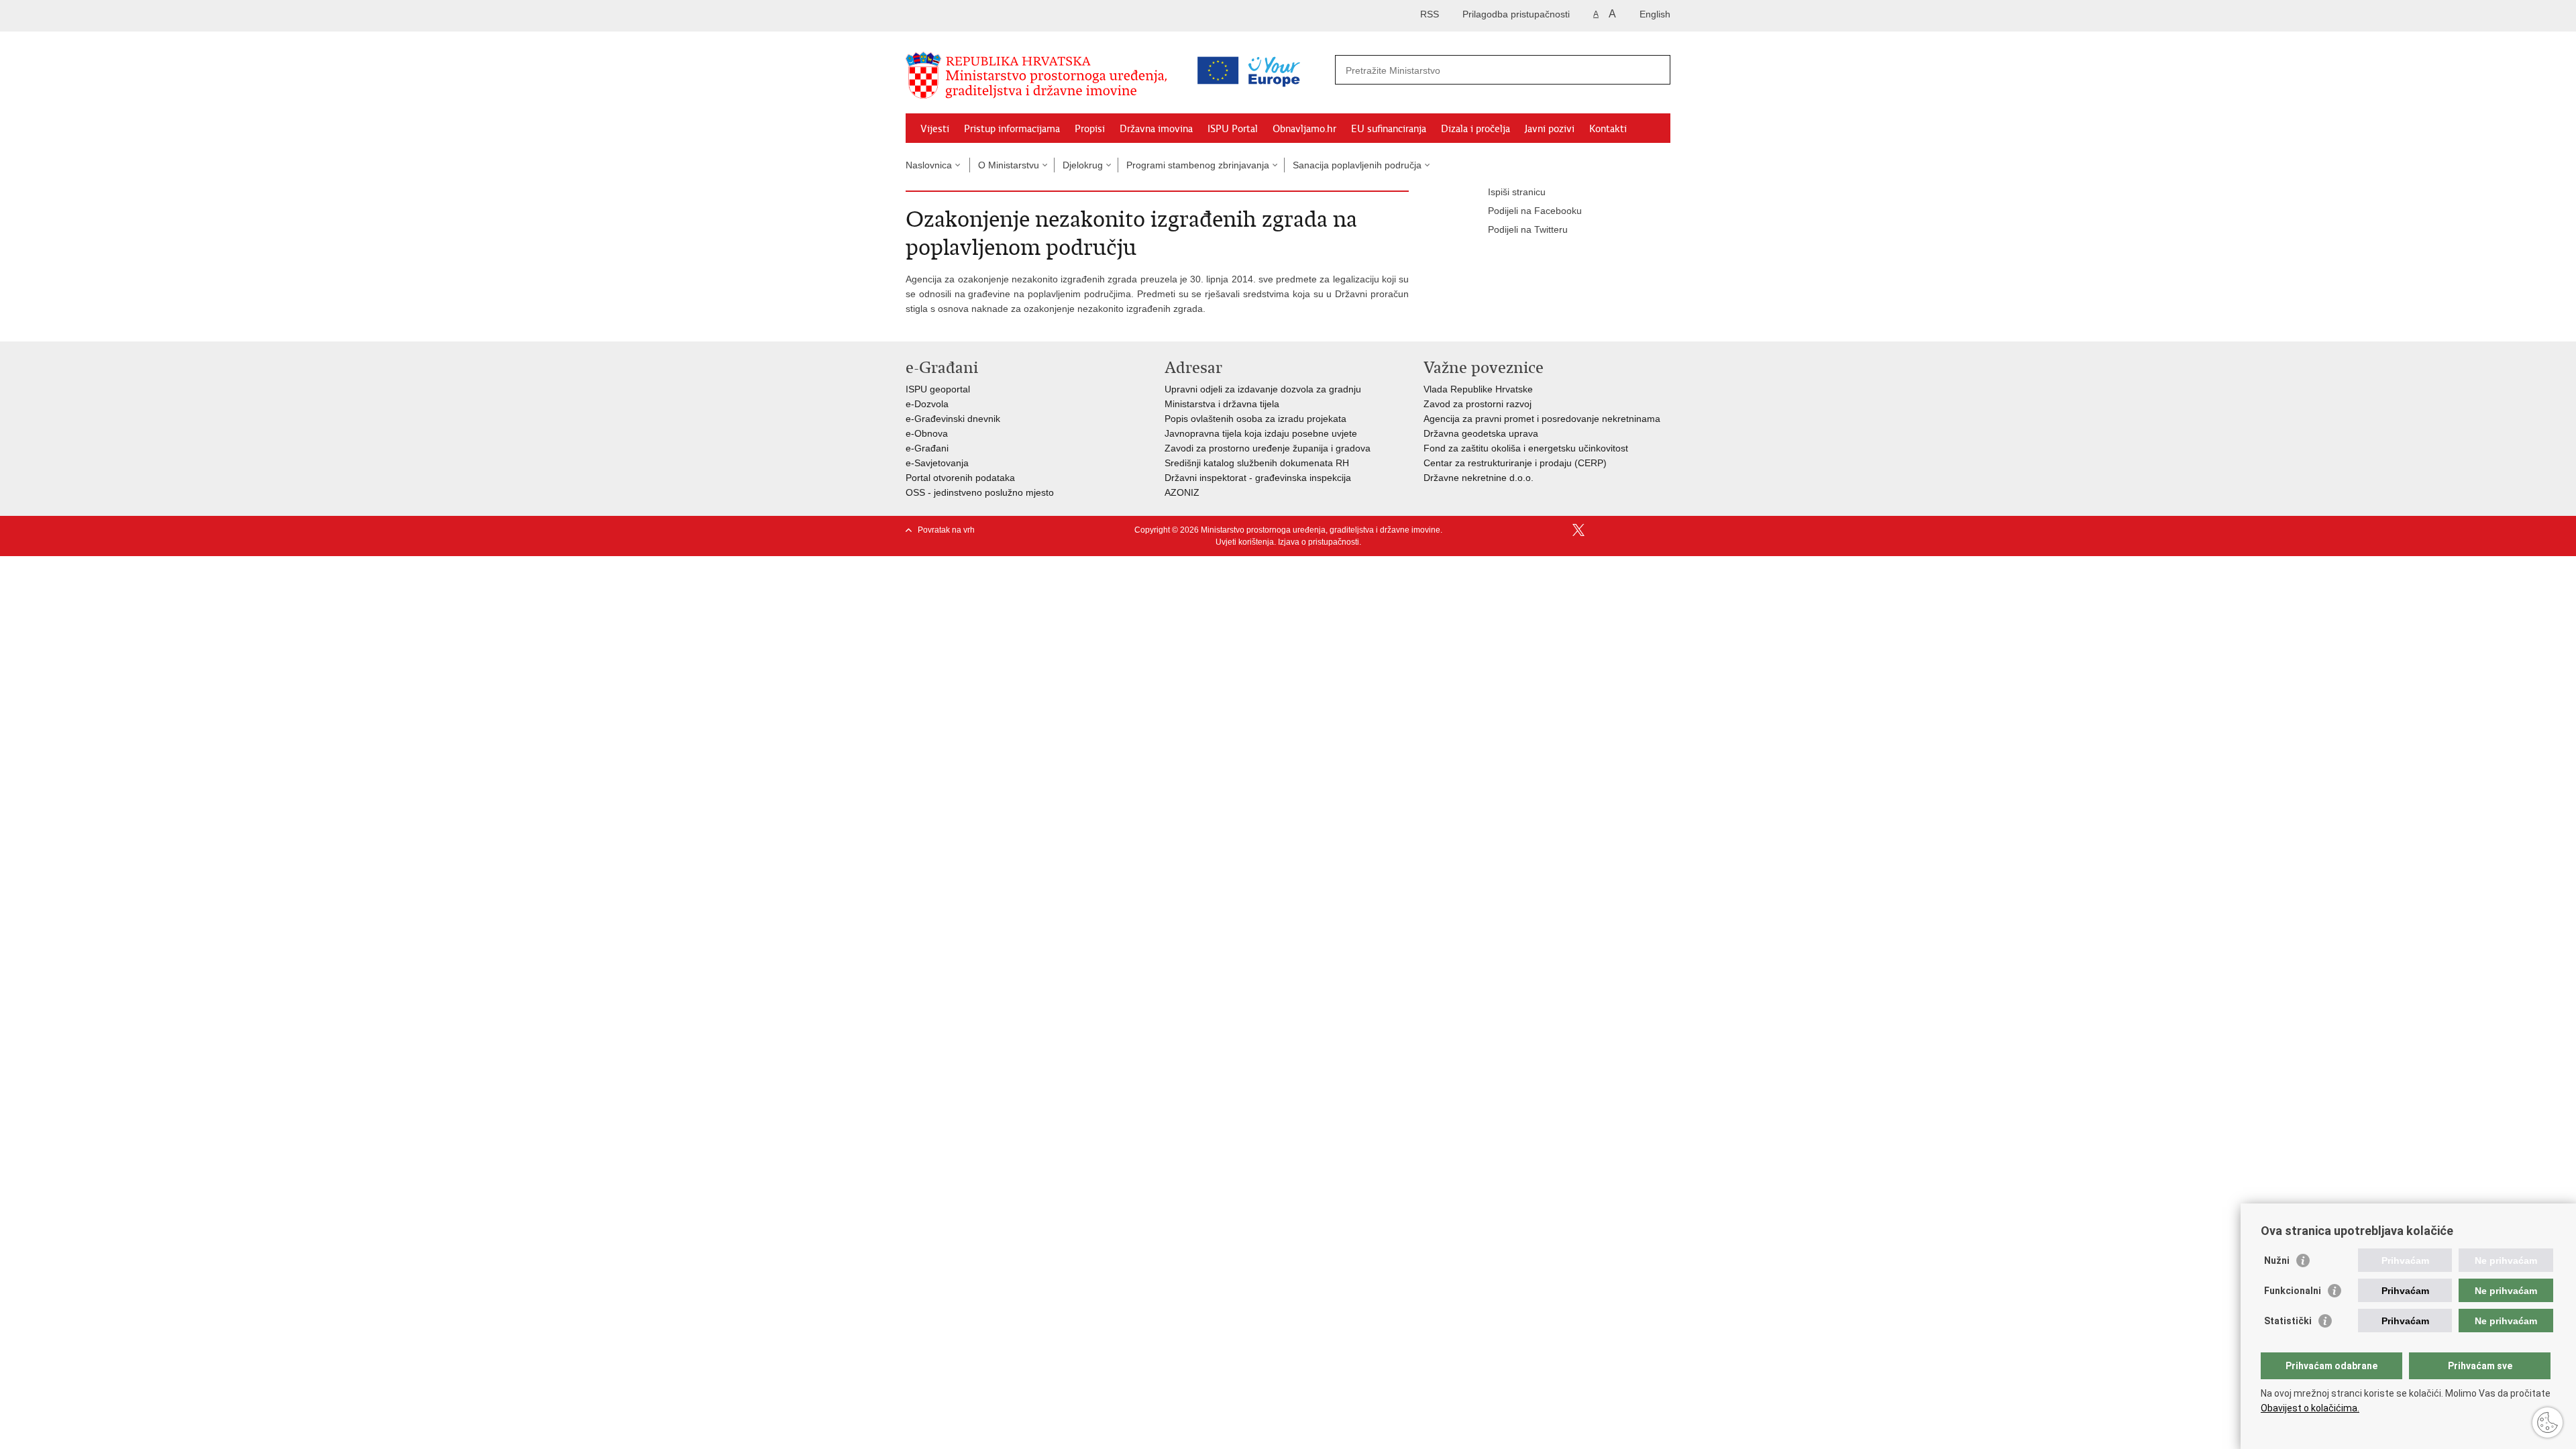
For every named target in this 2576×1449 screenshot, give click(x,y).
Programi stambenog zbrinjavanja (1198, 165)
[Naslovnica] (1040, 76)
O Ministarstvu (1009, 165)
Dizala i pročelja (1475, 129)
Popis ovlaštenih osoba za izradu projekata (1255, 419)
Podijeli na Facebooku (1535, 211)
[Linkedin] (1664, 530)
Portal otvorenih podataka (960, 478)
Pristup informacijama (1012, 129)
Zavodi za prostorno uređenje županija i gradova (1268, 448)
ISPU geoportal (938, 389)
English (1655, 14)
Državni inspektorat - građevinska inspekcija (1258, 478)
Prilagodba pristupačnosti (1516, 14)
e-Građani (927, 448)
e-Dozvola (927, 404)
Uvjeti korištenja (1245, 542)
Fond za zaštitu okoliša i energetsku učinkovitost (1526, 448)
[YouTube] (1600, 530)
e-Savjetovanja (937, 463)
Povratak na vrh (946, 530)
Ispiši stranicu (1517, 192)
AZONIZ (1182, 492)
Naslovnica (929, 165)
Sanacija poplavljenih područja (1357, 165)
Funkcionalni (2293, 1291)
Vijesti (935, 129)
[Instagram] (1643, 530)
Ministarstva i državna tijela (1222, 404)
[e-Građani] (963, 16)
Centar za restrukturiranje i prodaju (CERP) (1515, 463)
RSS (1430, 14)
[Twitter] (1578, 530)
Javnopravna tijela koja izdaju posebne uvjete (1261, 433)
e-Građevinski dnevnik (953, 419)
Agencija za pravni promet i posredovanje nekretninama (1542, 419)
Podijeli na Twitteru (1528, 229)
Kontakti (1608, 129)
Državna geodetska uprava (1481, 433)
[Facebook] (1557, 530)
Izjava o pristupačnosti (1319, 542)
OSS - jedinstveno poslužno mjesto (980, 492)
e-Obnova (927, 433)
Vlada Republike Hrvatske (1478, 389)
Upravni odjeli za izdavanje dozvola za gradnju (1263, 389)
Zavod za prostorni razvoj (1478, 404)
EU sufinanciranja (1389, 129)
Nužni (2277, 1260)
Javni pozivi (1550, 129)
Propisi (1090, 129)
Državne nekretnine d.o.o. (1479, 478)
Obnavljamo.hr (1304, 129)
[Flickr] (1621, 530)
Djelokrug (1083, 165)
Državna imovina (1156, 129)
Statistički (2288, 1321)
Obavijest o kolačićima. (2310, 1408)
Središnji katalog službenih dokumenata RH (1257, 463)
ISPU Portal (1233, 129)
